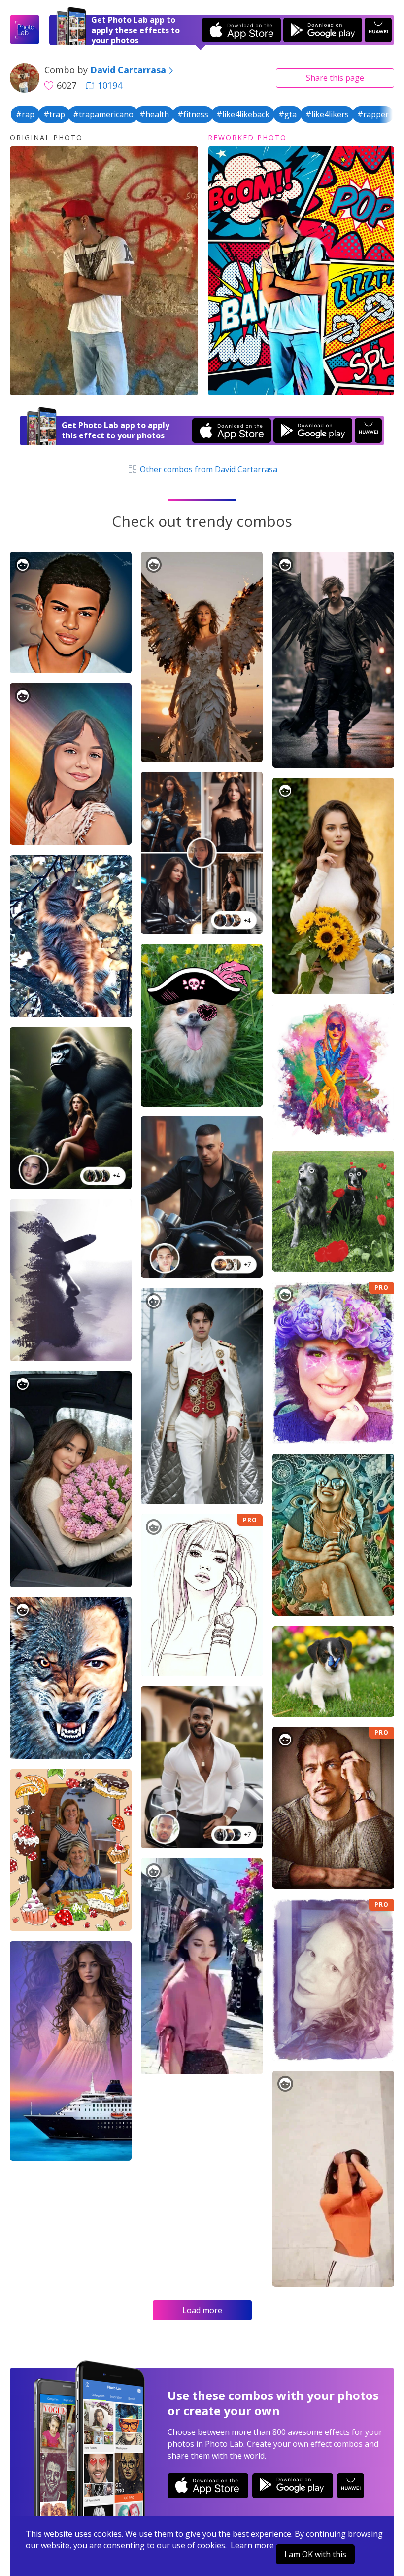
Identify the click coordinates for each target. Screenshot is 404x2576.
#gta (287, 114)
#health (154, 114)
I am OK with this (315, 2554)
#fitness (193, 114)
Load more (202, 2310)
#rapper (373, 114)
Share (335, 78)
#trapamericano (103, 114)
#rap (25, 114)
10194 (110, 85)
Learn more (252, 2545)
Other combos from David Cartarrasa (207, 469)
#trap (54, 114)
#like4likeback (243, 114)
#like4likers (327, 114)
